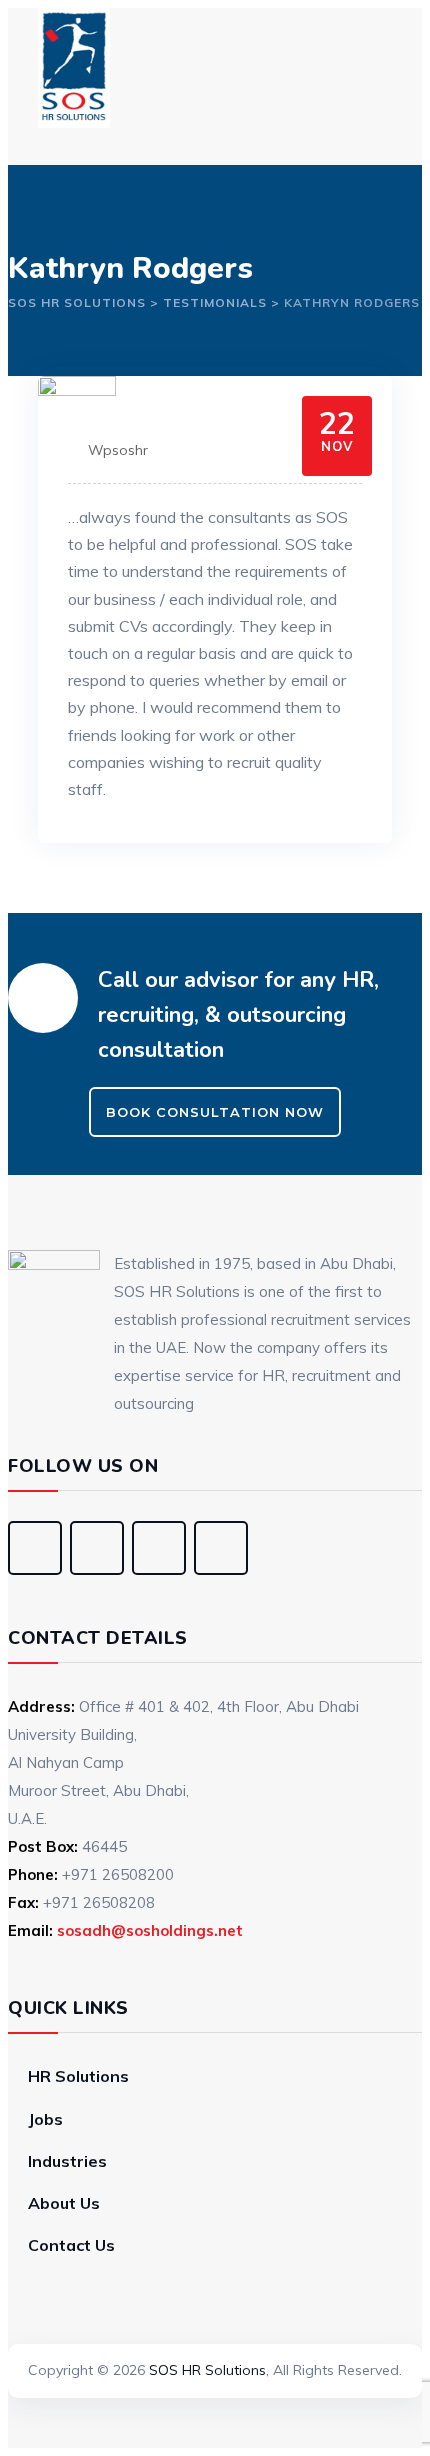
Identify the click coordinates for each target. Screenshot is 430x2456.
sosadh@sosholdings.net (150, 1930)
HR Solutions (78, 2076)
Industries (67, 2161)
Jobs (45, 2119)
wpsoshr (118, 450)
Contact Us (71, 2245)
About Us (64, 2203)
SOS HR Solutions (207, 2370)
